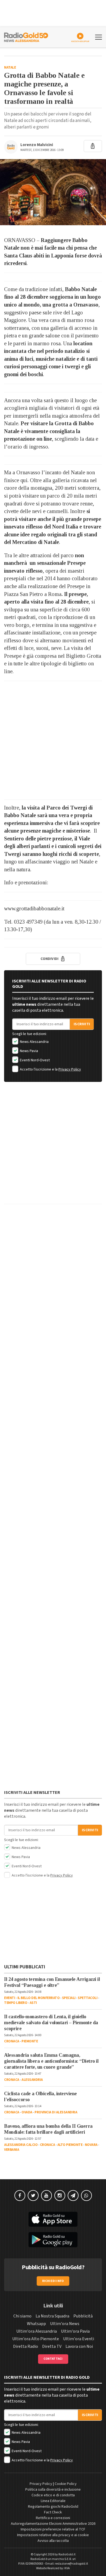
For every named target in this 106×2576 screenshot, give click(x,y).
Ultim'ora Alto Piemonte (36, 2339)
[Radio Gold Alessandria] (26, 37)
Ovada (27, 2112)
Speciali (69, 1998)
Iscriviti (82, 1024)
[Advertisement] (53, 740)
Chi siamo (22, 2316)
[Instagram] (60, 2195)
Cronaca (12, 2041)
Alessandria (32, 2080)
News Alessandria (34, 1042)
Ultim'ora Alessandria (37, 2331)
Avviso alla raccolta (53, 2541)
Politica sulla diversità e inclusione (53, 2490)
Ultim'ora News (65, 2324)
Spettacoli (88, 1998)
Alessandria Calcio (21, 2145)
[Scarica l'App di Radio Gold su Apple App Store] (53, 2219)
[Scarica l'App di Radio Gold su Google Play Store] (53, 2240)
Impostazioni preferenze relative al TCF (53, 2529)
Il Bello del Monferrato (39, 1998)
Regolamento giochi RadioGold (53, 2507)
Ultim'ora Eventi (79, 2339)
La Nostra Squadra (52, 2316)
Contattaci (53, 2359)
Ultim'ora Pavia (75, 2331)
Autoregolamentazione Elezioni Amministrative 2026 (53, 2524)
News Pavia (29, 1051)
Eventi (10, 1998)
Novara (91, 2145)
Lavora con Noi (79, 2346)
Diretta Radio (26, 2346)
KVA (67, 2568)
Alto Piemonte (70, 2145)
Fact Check (53, 2512)
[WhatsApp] (86, 2195)
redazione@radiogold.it (71, 2564)
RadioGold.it (67, 2554)
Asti (33, 2003)
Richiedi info (53, 2281)
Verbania (12, 2150)
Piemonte (30, 2041)
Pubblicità (83, 2316)
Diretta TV (52, 2346)
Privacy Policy (70, 1069)
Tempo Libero (16, 2003)
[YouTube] (46, 2195)
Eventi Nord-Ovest (34, 1060)
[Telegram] (73, 2195)
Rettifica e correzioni (53, 2518)
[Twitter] (33, 2195)
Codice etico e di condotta (53, 2495)
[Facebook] (20, 2195)
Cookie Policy (66, 2484)
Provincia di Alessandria (56, 2112)
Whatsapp (36, 2324)
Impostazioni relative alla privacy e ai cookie (53, 2535)
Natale (10, 67)
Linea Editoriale (53, 2501)
